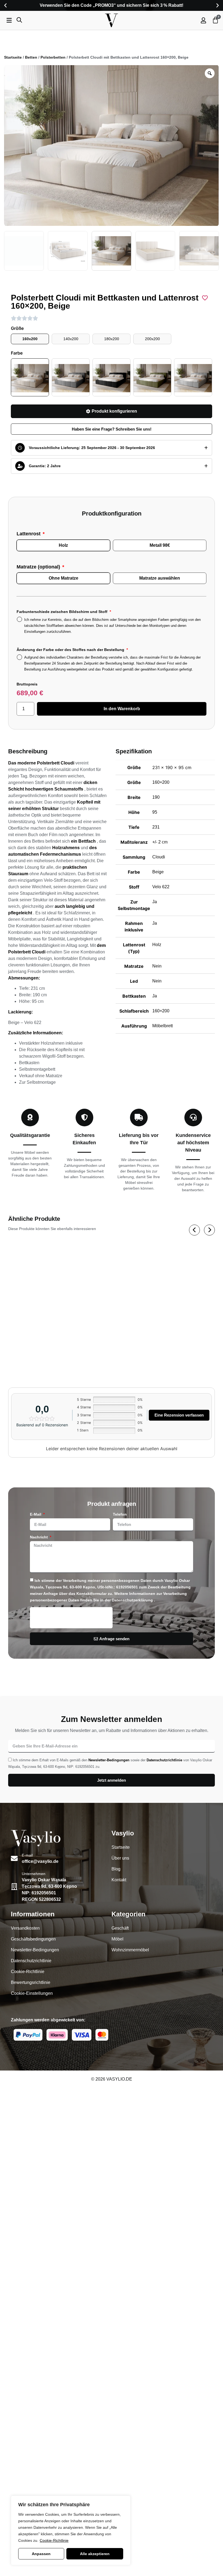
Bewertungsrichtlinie (31, 1982)
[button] (5, 5)
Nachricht (39, 1537)
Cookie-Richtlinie (54, 2540)
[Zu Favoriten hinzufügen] (205, 298)
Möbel (117, 1939)
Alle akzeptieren (95, 2554)
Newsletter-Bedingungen (109, 1760)
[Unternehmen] (14, 1887)
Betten (31, 57)
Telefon (120, 1514)
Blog (116, 1869)
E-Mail (36, 1514)
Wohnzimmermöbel (130, 1950)
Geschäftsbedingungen (33, 1939)
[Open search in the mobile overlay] (19, 20)
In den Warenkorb (122, 709)
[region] (71, 2530)
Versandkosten (25, 1928)
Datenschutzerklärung (133, 1600)
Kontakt (119, 1880)
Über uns (120, 1858)
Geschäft (120, 1928)
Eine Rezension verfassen (179, 1415)
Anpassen (41, 2554)
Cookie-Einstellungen (32, 1993)
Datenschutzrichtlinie (164, 1760)
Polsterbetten (53, 57)
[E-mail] (14, 1858)
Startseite (13, 57)
